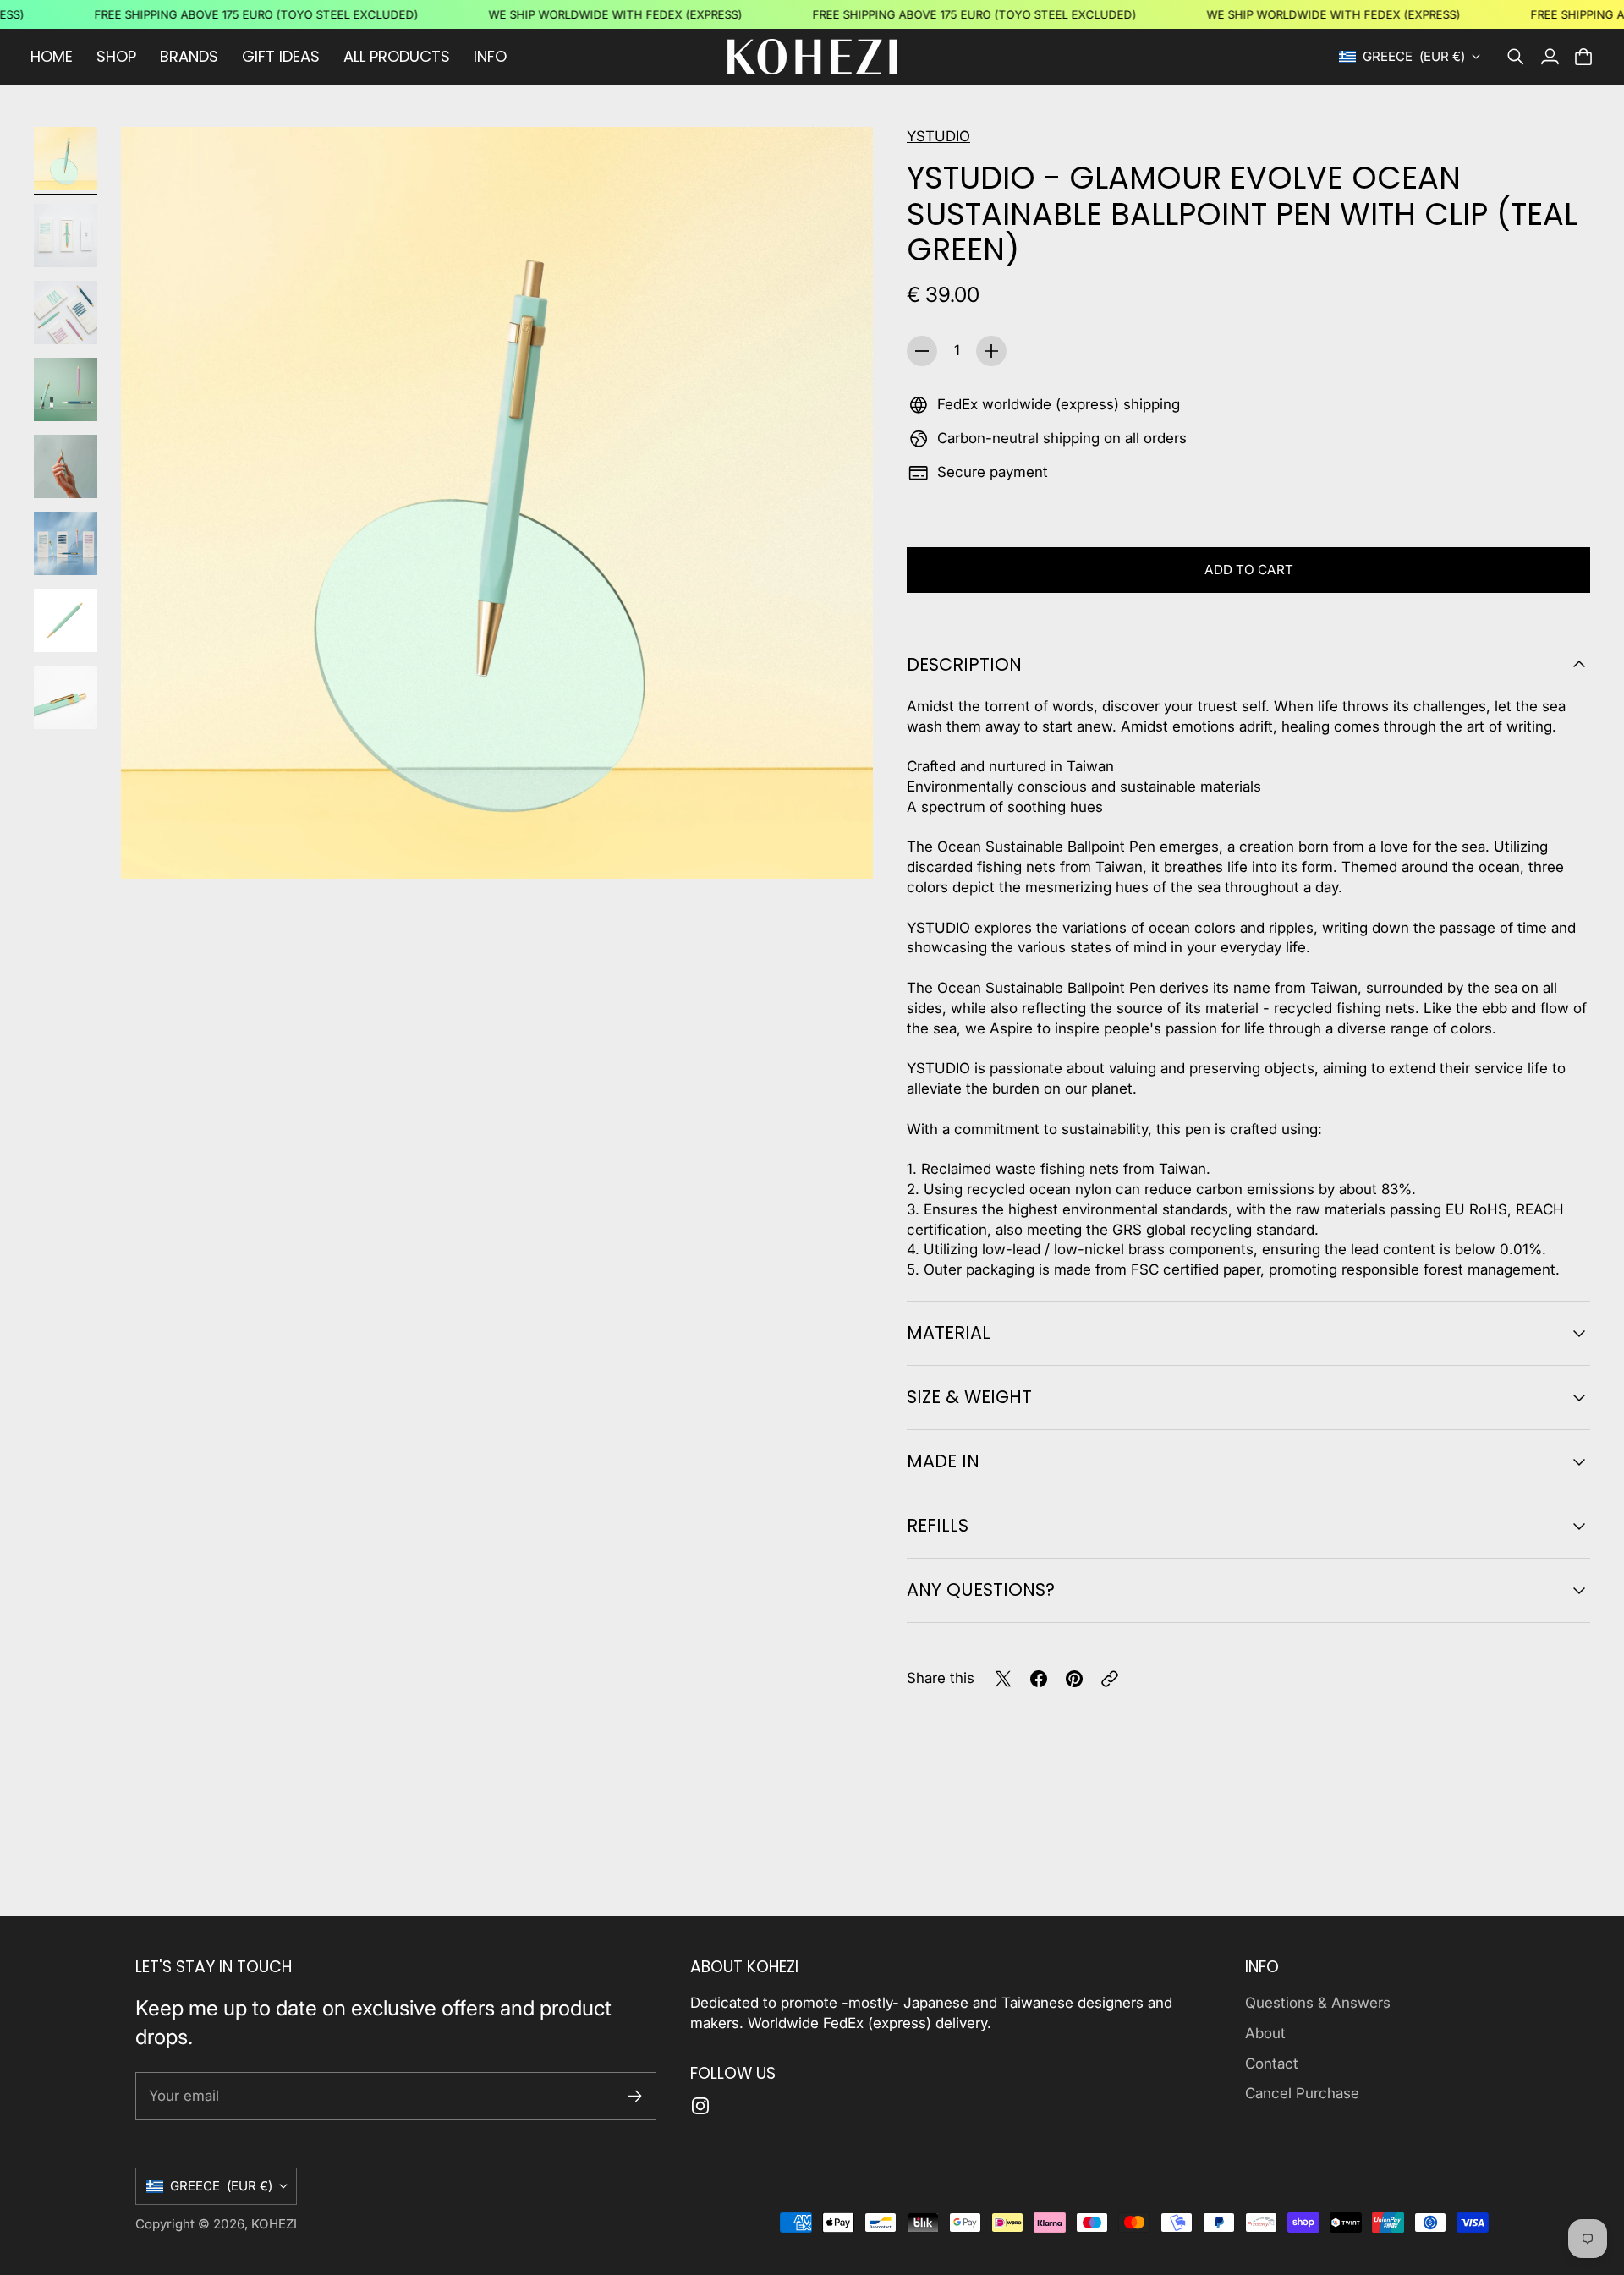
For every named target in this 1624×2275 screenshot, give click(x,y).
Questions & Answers (1318, 2003)
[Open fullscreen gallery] (841, 847)
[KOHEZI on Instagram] (700, 2106)
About (1265, 2033)
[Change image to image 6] (66, 543)
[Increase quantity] (991, 351)
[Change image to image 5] (66, 466)
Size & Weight (969, 1397)
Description (964, 664)
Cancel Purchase (1302, 2093)
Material (949, 1332)
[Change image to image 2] (66, 236)
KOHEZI (274, 2224)
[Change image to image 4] (66, 389)
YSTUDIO (938, 136)
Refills (938, 1525)
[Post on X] (1003, 1679)
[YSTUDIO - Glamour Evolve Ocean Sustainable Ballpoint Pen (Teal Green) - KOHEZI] (497, 503)
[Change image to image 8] (66, 697)
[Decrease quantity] (922, 351)
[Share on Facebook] (1039, 1679)
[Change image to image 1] (66, 159)
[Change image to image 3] (66, 312)
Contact (1272, 2064)
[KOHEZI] (812, 57)
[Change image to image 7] (66, 620)
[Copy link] (1110, 1679)
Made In (943, 1461)
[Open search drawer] (1516, 57)
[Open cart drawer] (1583, 57)
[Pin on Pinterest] (1074, 1679)
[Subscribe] (635, 2096)
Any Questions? (981, 1590)
